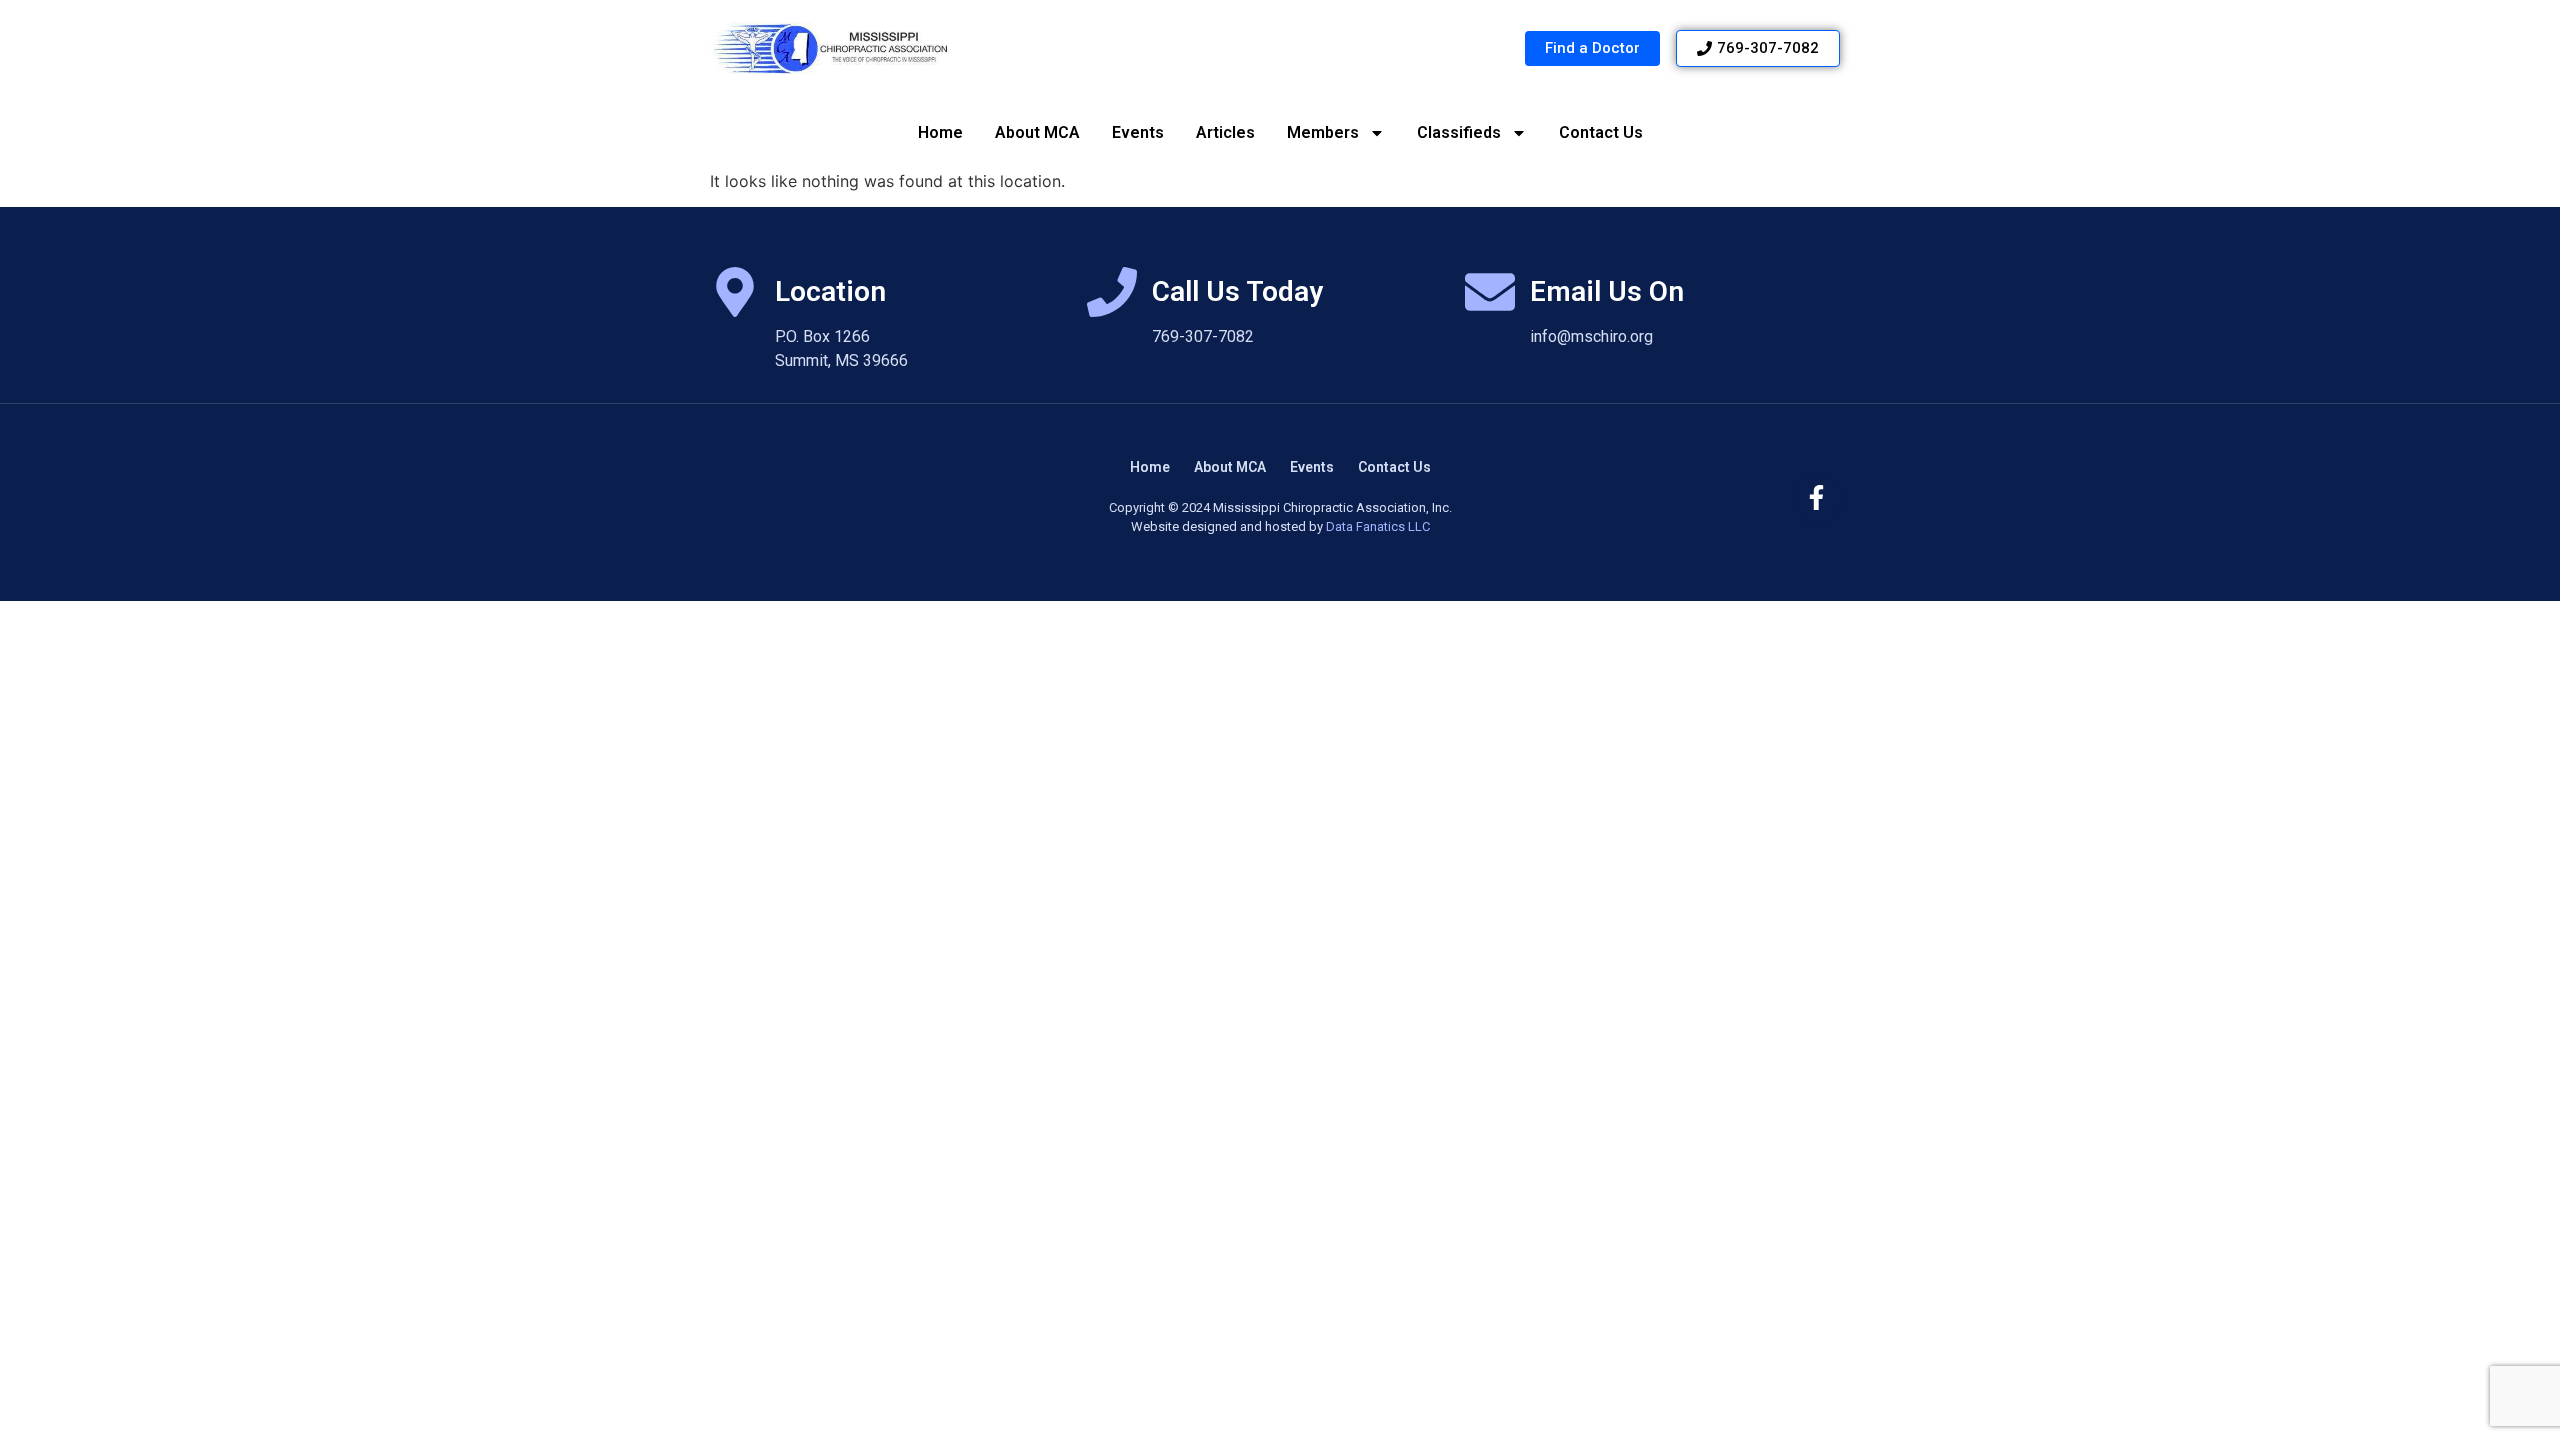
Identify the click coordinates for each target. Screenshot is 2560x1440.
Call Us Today (1237, 291)
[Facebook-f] (1817, 498)
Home (940, 132)
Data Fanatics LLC (1378, 526)
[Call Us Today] (1112, 292)
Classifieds (1459, 132)
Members (1323, 132)
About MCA (1037, 132)
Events (1138, 132)
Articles (1225, 132)
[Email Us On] (1490, 292)
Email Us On (1607, 291)
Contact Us (1601, 132)
